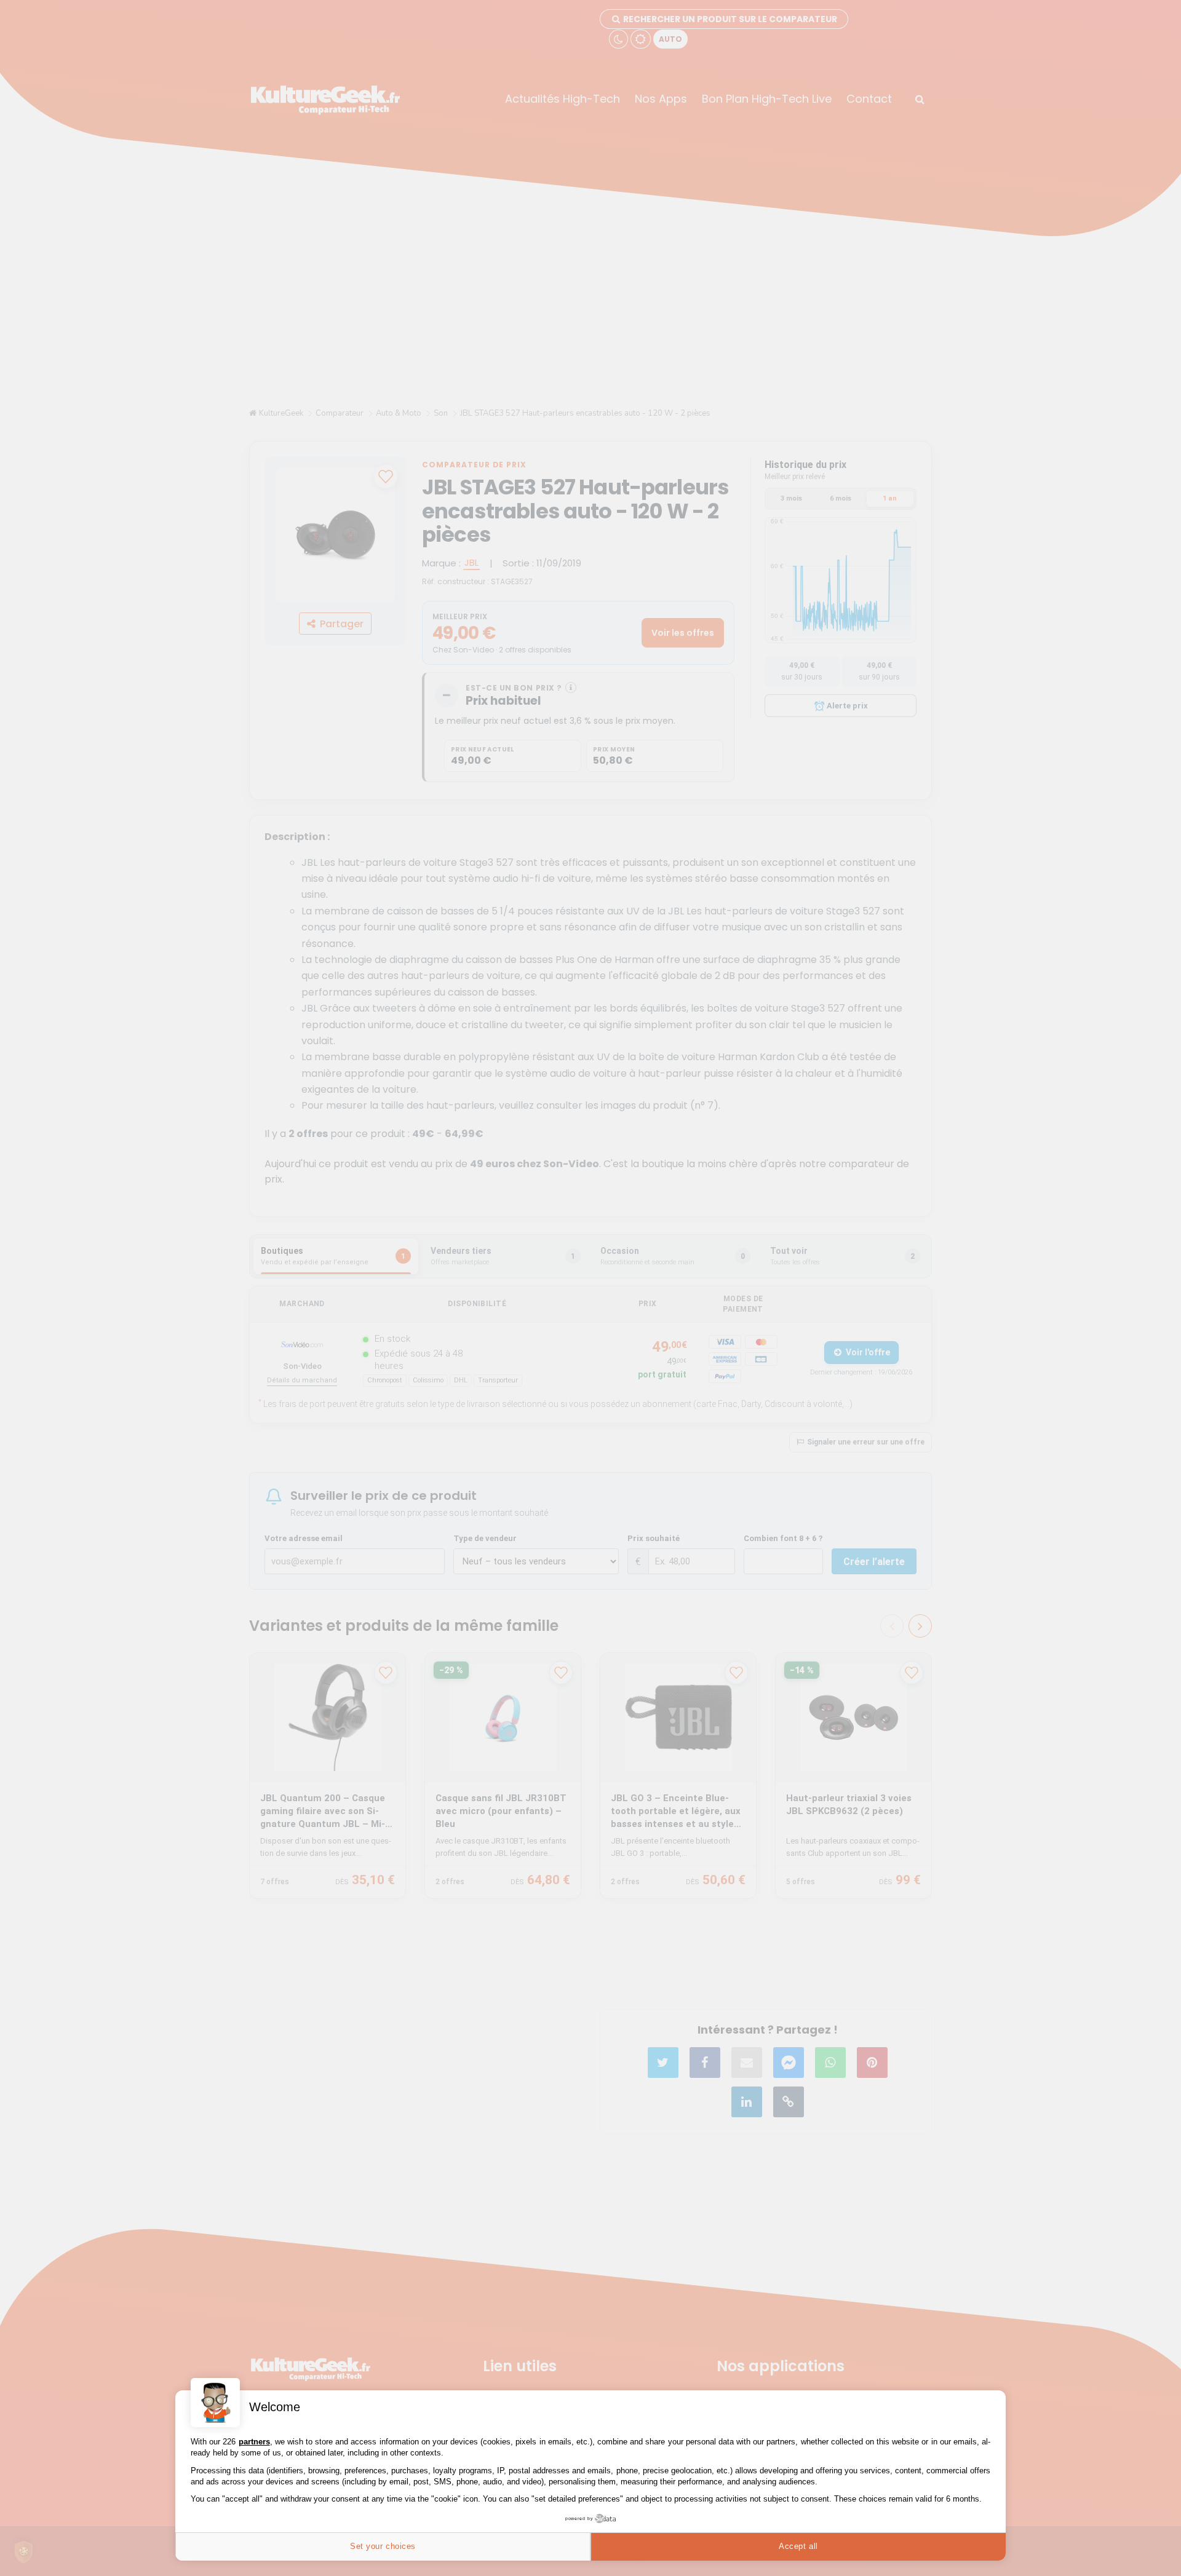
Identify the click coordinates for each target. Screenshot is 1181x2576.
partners (254, 2442)
